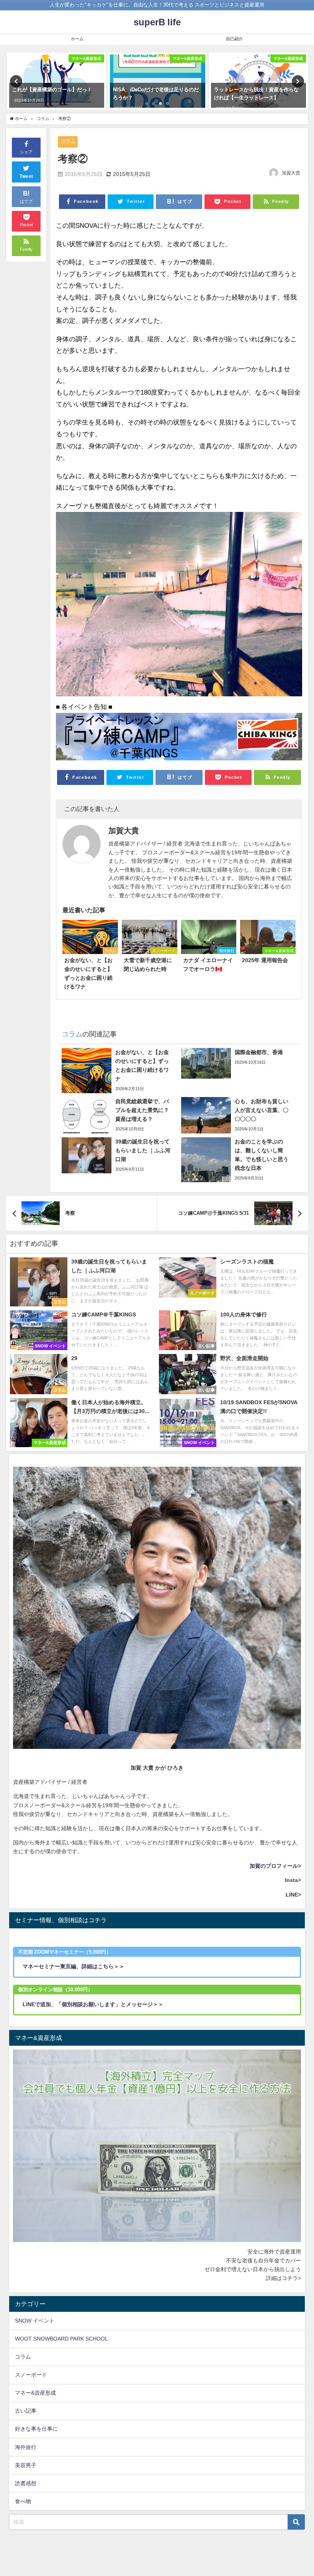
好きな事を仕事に (36, 2429)
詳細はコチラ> (283, 2278)
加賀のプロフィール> (275, 1866)
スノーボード (31, 2375)
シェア (26, 152)
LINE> (293, 1895)
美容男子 (26, 2465)
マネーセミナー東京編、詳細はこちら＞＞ (74, 1966)
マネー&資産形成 (35, 2393)
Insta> (293, 1880)
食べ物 (23, 2501)
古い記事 (26, 2411)
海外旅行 (26, 2447)
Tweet (26, 176)
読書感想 (26, 2483)
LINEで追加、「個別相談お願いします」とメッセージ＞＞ (93, 2004)
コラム (68, 141)
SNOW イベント (35, 2321)
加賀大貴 (291, 173)
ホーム (77, 39)
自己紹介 (234, 39)
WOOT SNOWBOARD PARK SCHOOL (61, 2339)
